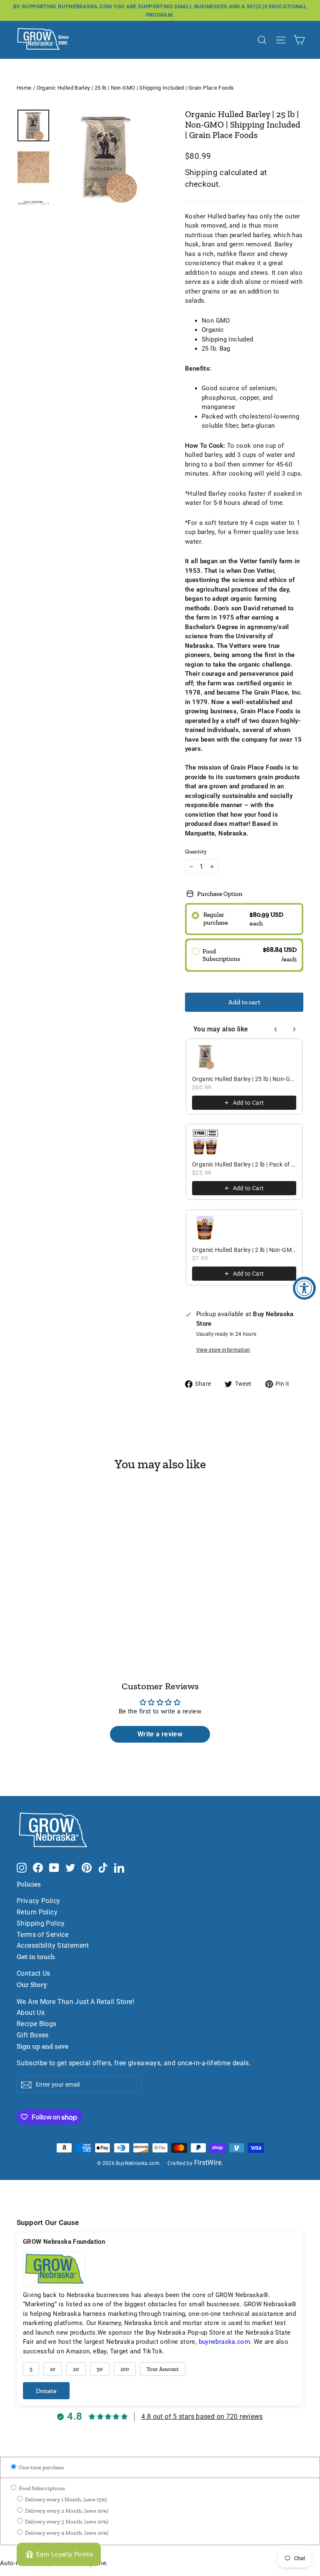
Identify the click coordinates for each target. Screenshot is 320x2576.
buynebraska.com (225, 2342)
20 (76, 2369)
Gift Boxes (33, 2035)
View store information (223, 1350)
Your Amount (163, 2369)
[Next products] (294, 1029)
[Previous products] (276, 1029)
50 (100, 2369)
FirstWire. (209, 2163)
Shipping (201, 172)
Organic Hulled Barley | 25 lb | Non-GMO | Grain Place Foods (244, 1079)
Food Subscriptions (41, 2488)
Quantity (196, 852)
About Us (31, 2013)
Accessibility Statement (53, 1946)
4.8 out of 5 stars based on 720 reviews (202, 2417)
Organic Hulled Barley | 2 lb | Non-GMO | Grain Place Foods (244, 1250)
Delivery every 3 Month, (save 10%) (66, 2522)
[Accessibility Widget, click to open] (304, 1288)
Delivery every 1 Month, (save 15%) (65, 2499)
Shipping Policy (41, 1924)
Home (24, 88)
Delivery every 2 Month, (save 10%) (66, 2511)
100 (125, 2369)
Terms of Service (42, 1935)
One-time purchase (41, 2467)
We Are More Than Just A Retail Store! (75, 2002)
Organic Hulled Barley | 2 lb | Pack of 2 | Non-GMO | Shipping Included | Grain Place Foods (244, 1164)
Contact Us (34, 1974)
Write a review (160, 1734)
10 (53, 2369)
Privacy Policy (38, 1901)
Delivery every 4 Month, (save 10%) (66, 2533)
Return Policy (37, 1912)
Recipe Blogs (37, 2024)
